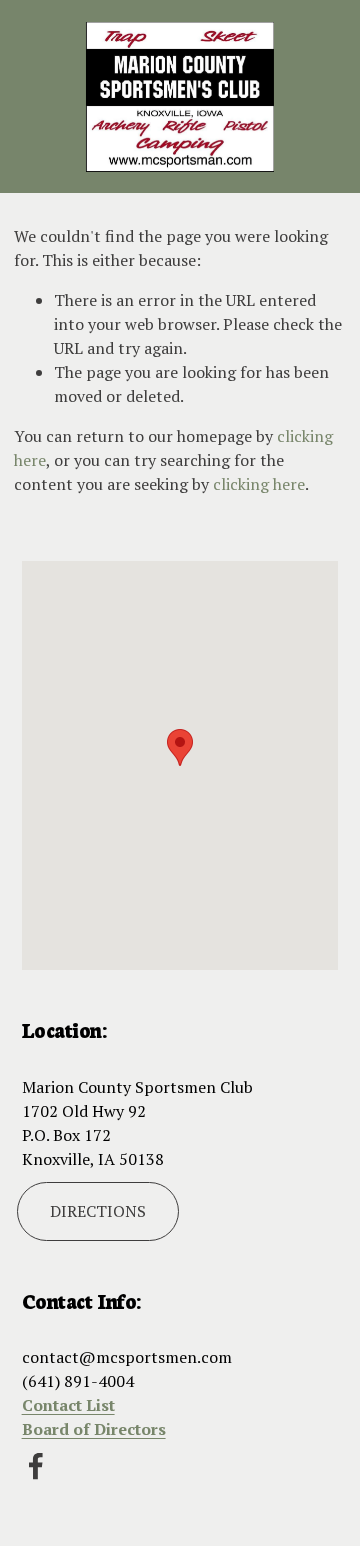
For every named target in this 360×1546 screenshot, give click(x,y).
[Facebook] (36, 1466)
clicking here (259, 484)
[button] (180, 747)
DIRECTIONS (98, 1211)
